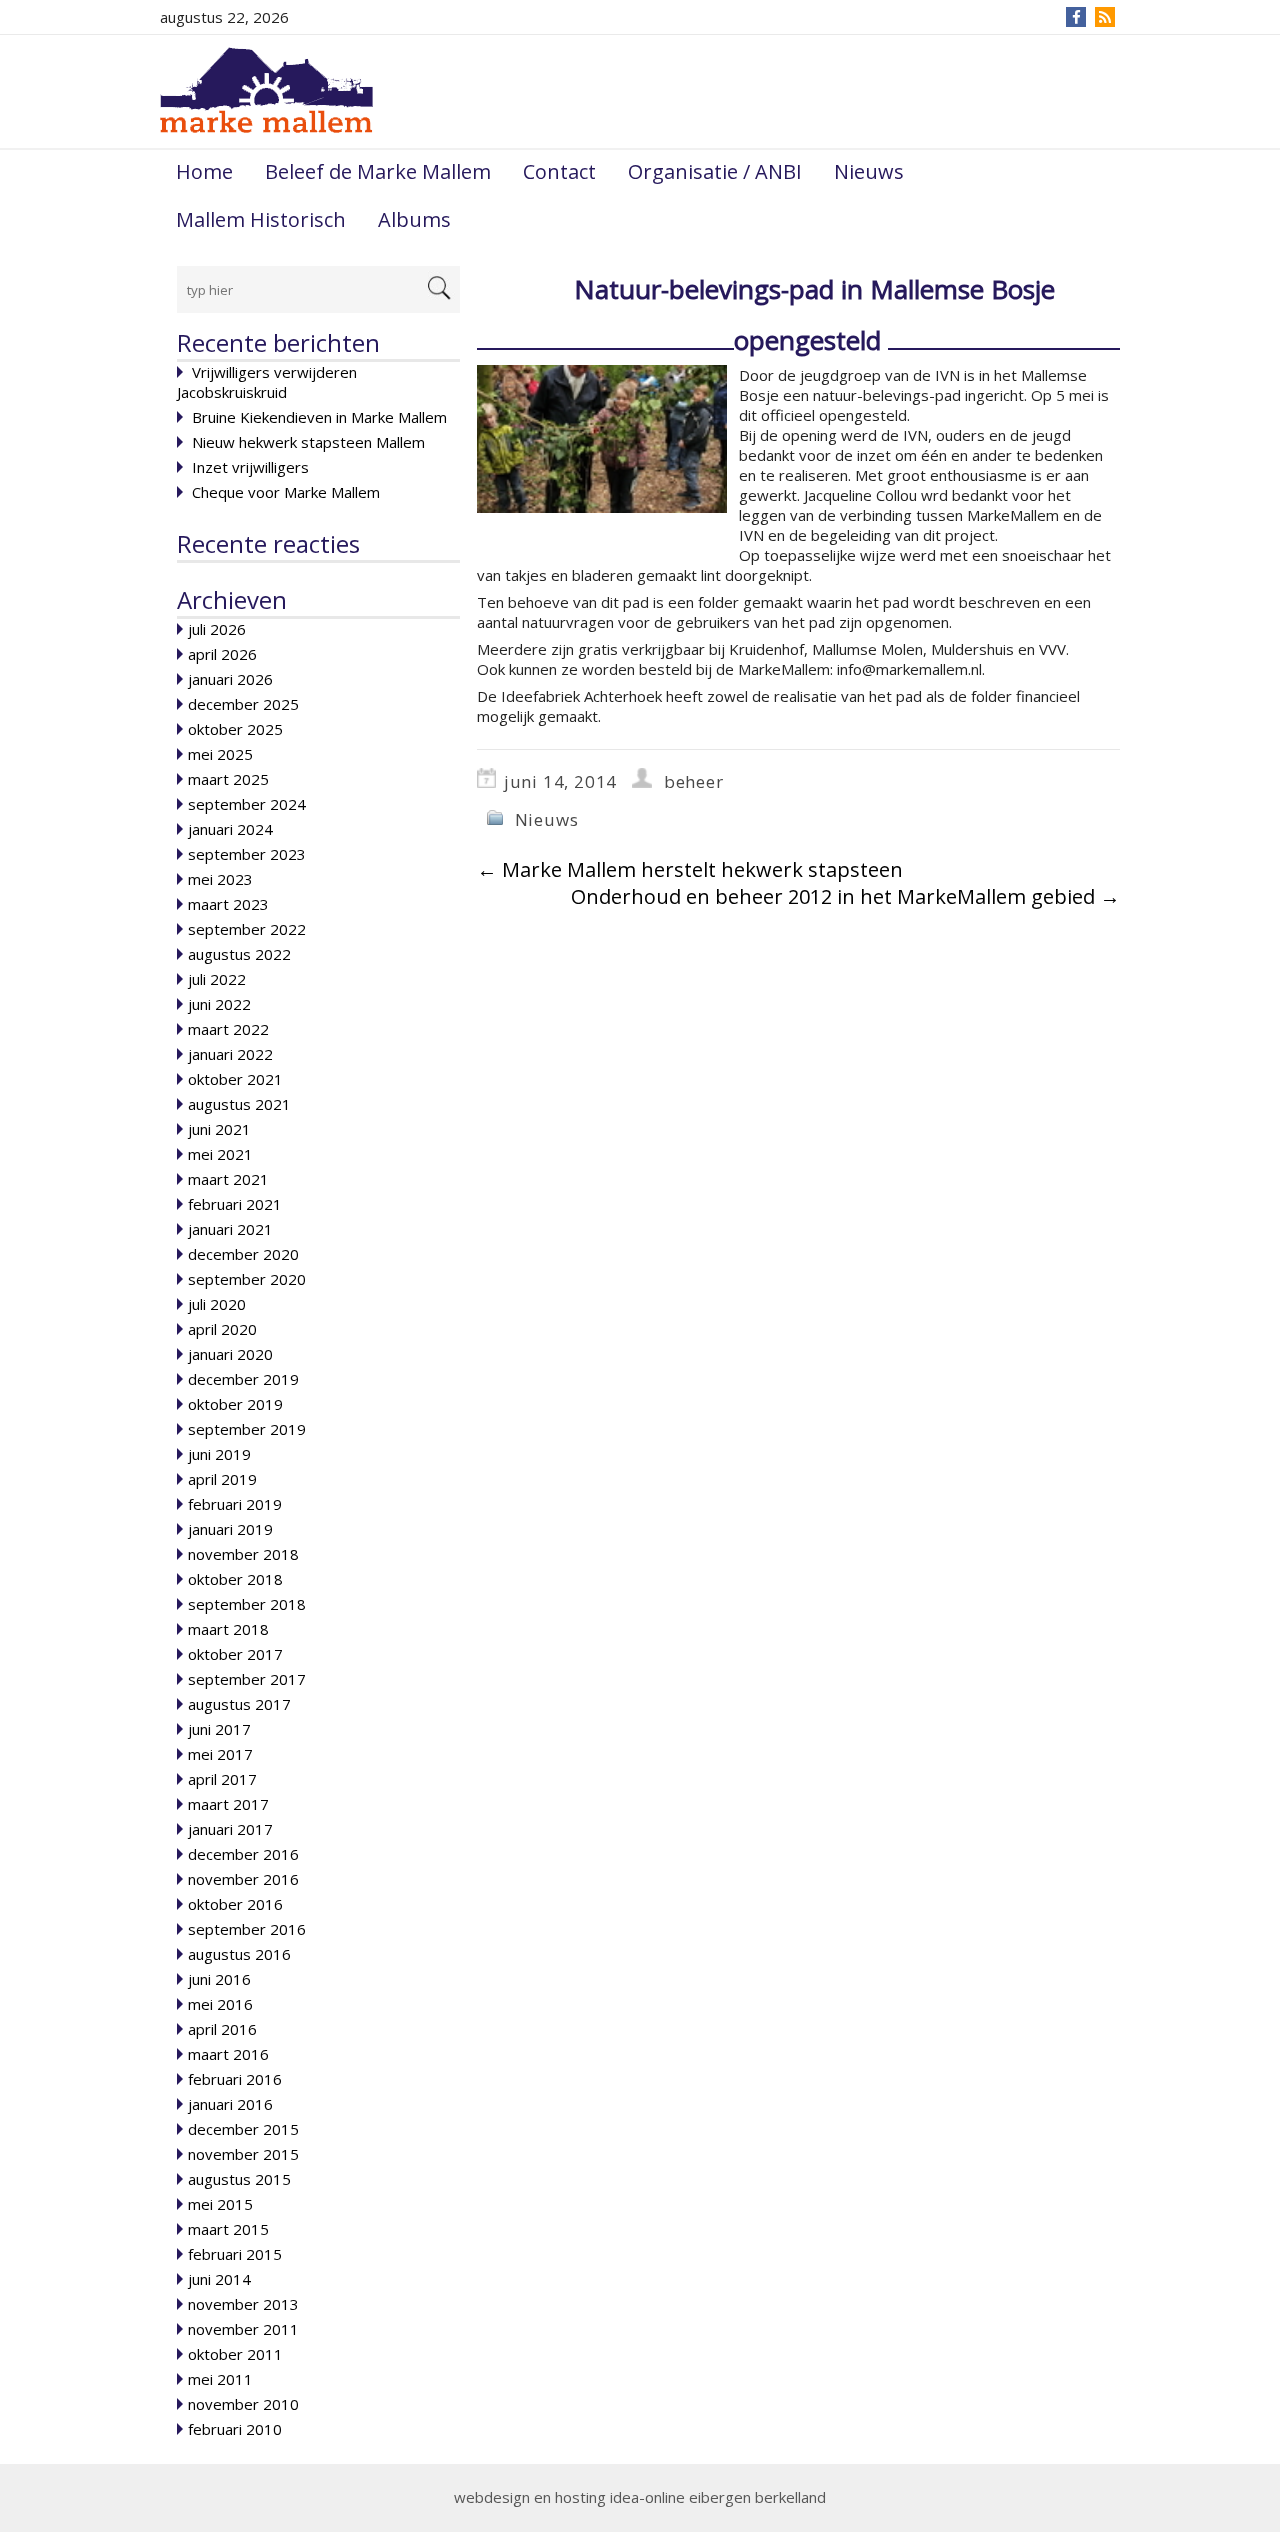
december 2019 (243, 1379)
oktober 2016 (235, 1904)
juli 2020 (217, 1304)
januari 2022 (230, 1054)
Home (204, 171)
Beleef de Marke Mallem (378, 171)
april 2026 (222, 654)
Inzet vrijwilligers (250, 467)
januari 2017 (230, 1829)
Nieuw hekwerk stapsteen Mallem (308, 442)
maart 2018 (228, 1629)
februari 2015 (235, 2254)
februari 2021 (235, 1204)
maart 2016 (228, 2054)
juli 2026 (217, 629)
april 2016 (222, 2029)
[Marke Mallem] (266, 90)
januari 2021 (230, 1229)
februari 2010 (235, 2429)
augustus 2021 (239, 1104)
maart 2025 (228, 779)
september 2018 (247, 1604)
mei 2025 (220, 754)
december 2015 (243, 2129)
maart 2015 (228, 2229)
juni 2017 (219, 1729)
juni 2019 (219, 1454)
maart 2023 (228, 904)
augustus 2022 (239, 954)
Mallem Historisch (261, 219)
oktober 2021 (235, 1079)
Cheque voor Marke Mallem (286, 492)
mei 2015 (220, 2204)
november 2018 (243, 1554)
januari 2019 (230, 1529)
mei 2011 (220, 2379)
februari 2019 (235, 1504)
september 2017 (247, 1679)
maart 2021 (228, 1179)
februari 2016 (235, 2079)
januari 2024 (230, 829)
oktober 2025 (235, 729)
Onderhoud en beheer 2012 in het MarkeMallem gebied (845, 896)
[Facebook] (1076, 17)
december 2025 (243, 704)
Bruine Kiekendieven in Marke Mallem (319, 417)
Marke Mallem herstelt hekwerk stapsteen (690, 869)
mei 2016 (220, 2004)
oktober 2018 (235, 1579)
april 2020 (222, 1329)
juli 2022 (217, 979)
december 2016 (243, 1854)
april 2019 (222, 1479)
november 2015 (243, 2154)
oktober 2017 (235, 1654)
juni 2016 (219, 1979)
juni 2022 (219, 1004)
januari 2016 (230, 2104)
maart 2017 (228, 1804)
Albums (414, 219)
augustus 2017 (239, 1704)
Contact (559, 171)
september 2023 (247, 854)
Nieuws (869, 171)
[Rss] (1105, 17)
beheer (694, 781)
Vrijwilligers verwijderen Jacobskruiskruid (267, 382)
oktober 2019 (235, 1404)
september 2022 (247, 929)
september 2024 (247, 804)
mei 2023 (220, 879)
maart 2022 (228, 1029)
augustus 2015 (239, 2179)
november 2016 (243, 1879)
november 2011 (243, 2329)
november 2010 (243, 2404)
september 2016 (247, 1929)
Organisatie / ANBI (715, 171)
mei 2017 (220, 1754)
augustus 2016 (239, 1954)
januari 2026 (230, 679)
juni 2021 (219, 1129)
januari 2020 (230, 1354)
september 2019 (247, 1429)
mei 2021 (220, 1154)
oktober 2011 (235, 2354)
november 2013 (243, 2304)
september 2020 (247, 1279)
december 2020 (243, 1254)
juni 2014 (219, 2279)
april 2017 (222, 1779)
